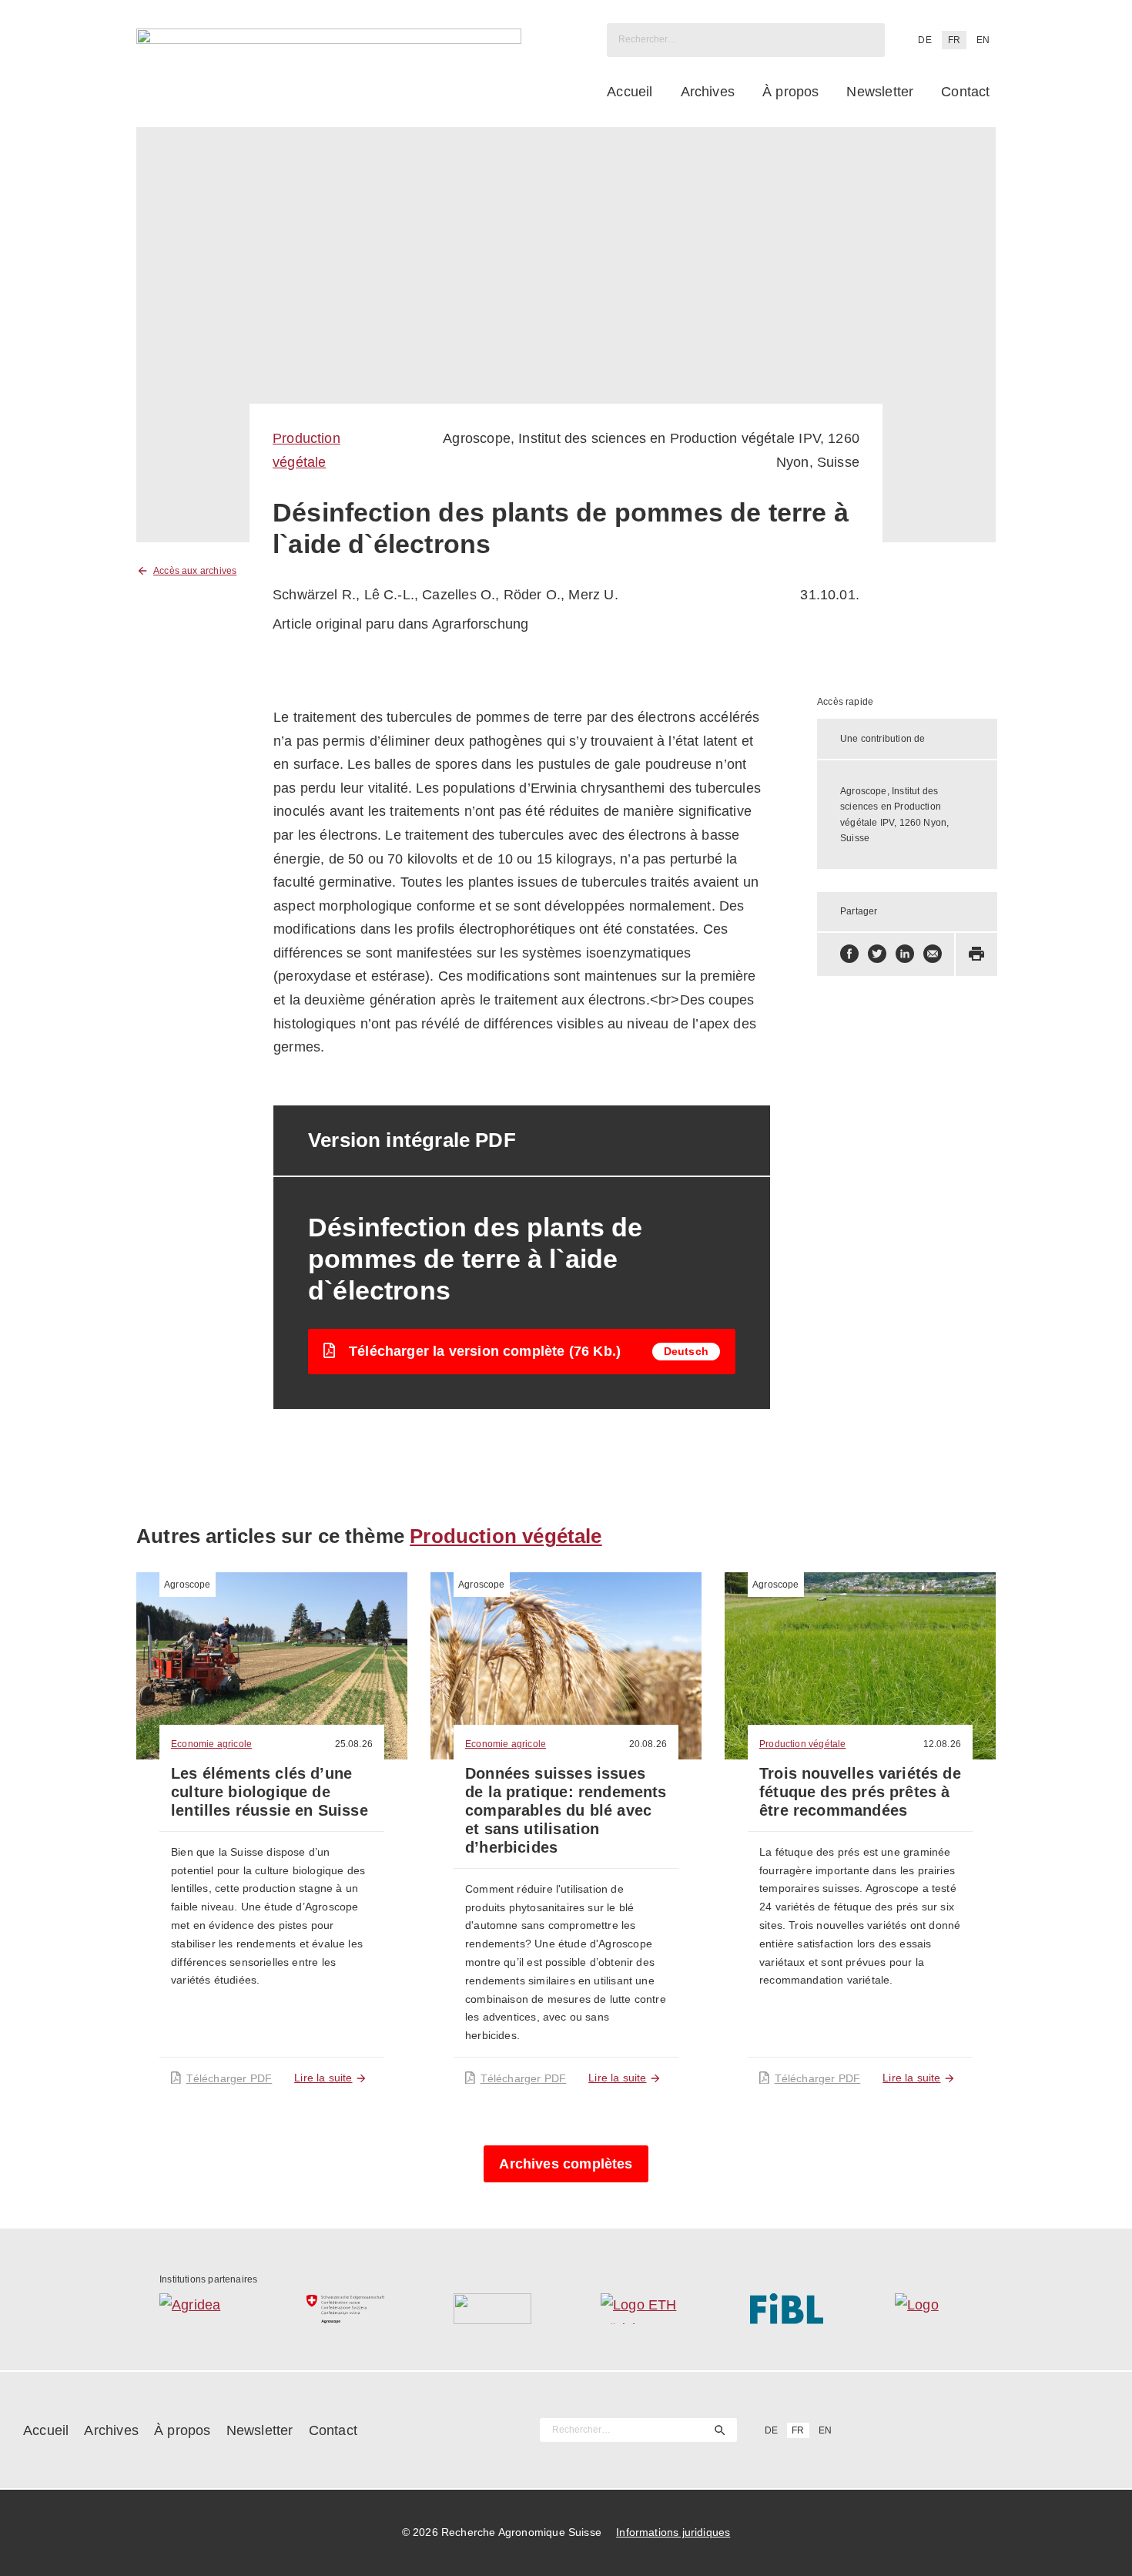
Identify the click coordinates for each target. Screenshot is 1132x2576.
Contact (965, 92)
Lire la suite (323, 2078)
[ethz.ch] (640, 2309)
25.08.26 (354, 1744)
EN (983, 40)
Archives (708, 92)
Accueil (630, 92)
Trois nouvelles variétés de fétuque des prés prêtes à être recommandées (860, 1792)
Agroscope (188, 1585)
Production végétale (506, 1536)
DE (924, 40)
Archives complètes (566, 2164)
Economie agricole (211, 1744)
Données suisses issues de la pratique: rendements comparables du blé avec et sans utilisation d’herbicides (566, 1810)
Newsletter (880, 92)
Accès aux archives (195, 571)
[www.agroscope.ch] (345, 2309)
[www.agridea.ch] (198, 2309)
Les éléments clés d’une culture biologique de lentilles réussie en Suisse (270, 1792)
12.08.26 (942, 1744)
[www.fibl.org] (787, 2309)
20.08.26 (648, 1744)
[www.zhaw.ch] (934, 2309)
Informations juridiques (673, 2532)
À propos (790, 92)
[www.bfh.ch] (492, 2309)
